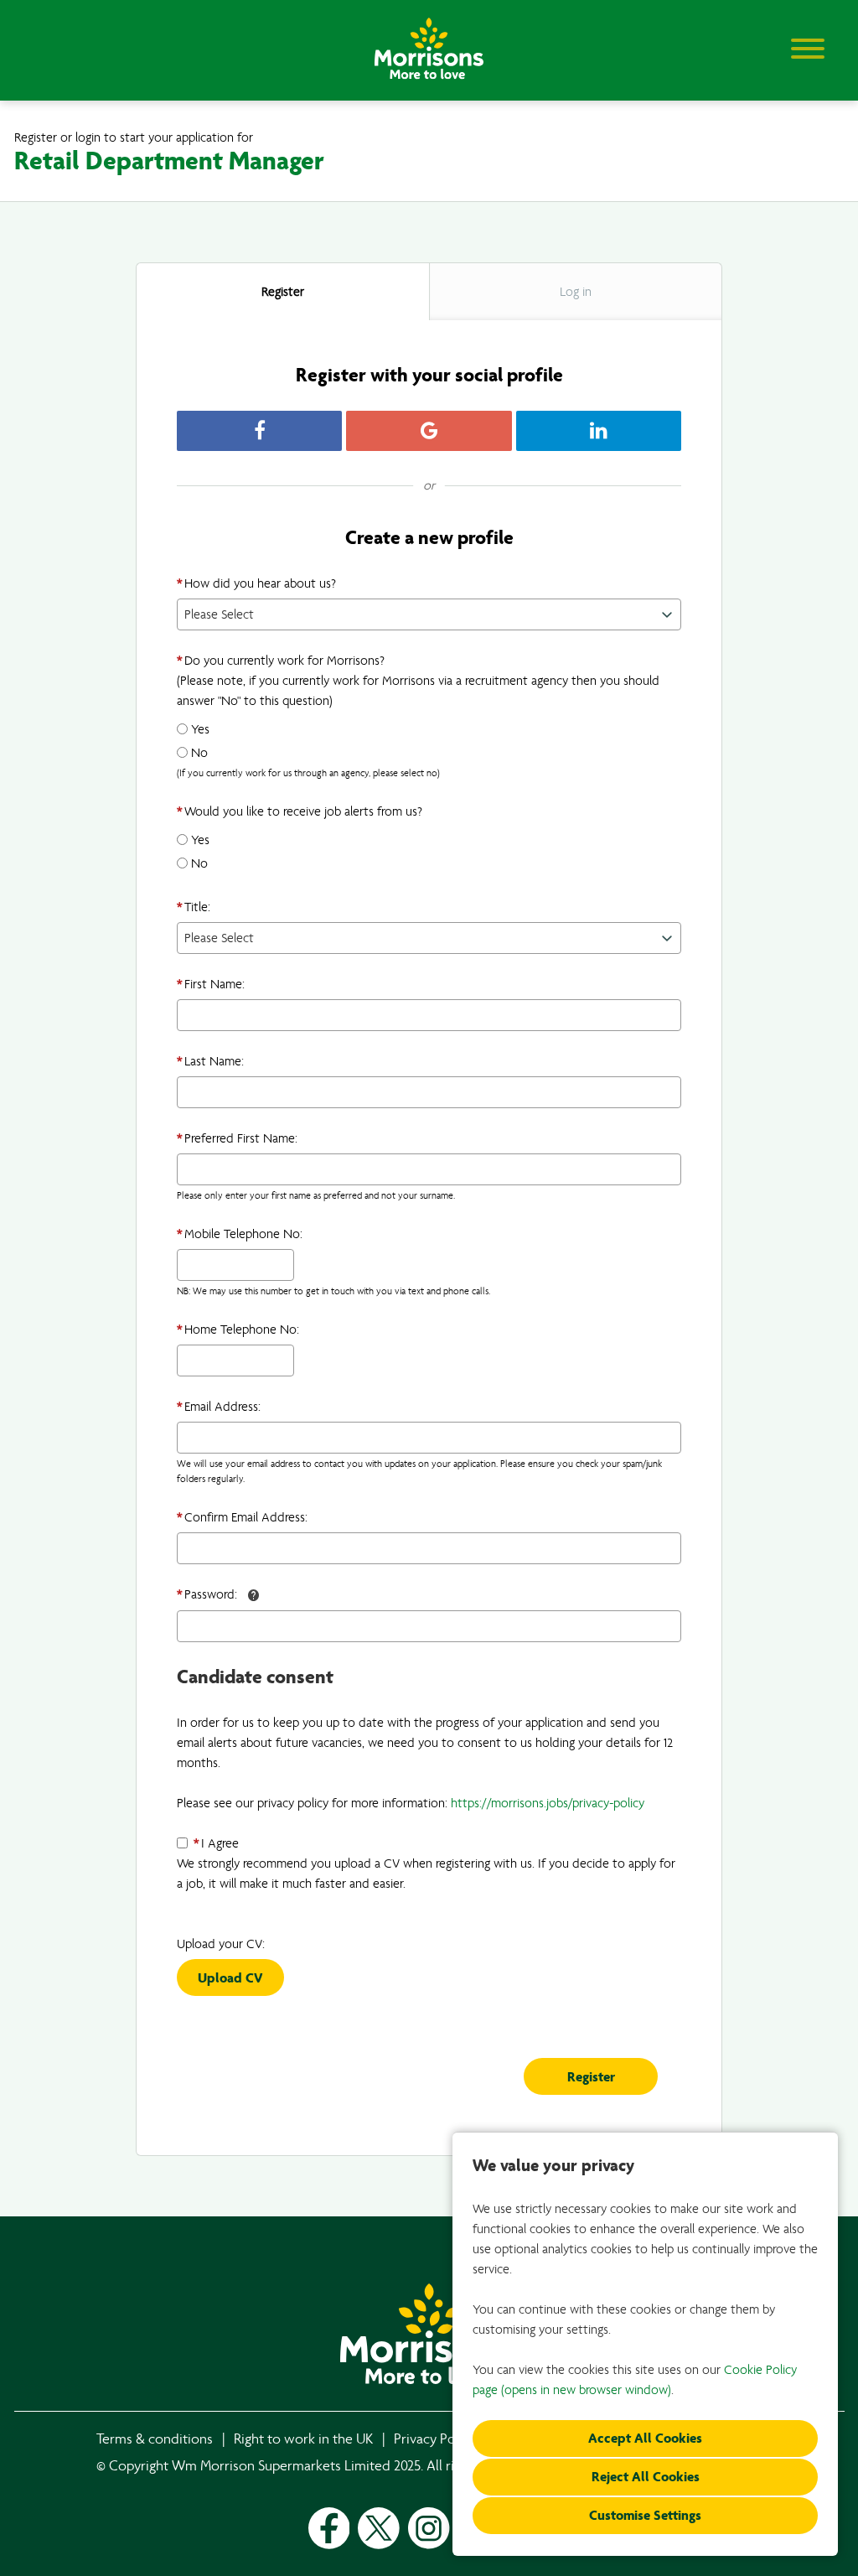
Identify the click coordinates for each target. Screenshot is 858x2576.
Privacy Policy (435, 2439)
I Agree (216, 1843)
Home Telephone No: (238, 1329)
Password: (207, 1594)
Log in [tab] (576, 292)
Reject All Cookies (646, 2477)
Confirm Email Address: (242, 1517)
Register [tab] (283, 292)
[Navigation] (808, 48)
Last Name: (210, 1061)
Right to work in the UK (303, 2439)
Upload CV (230, 1978)
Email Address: (219, 1407)
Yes (200, 729)
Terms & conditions (155, 2439)
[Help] (254, 1595)
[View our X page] (379, 2528)
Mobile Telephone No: (240, 1234)
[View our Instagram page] (429, 2528)
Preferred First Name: (237, 1138)
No (199, 753)
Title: (194, 907)
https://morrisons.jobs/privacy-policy (548, 1803)
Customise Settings (645, 2515)
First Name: (211, 984)
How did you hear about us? (256, 583)
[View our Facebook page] (329, 2528)
